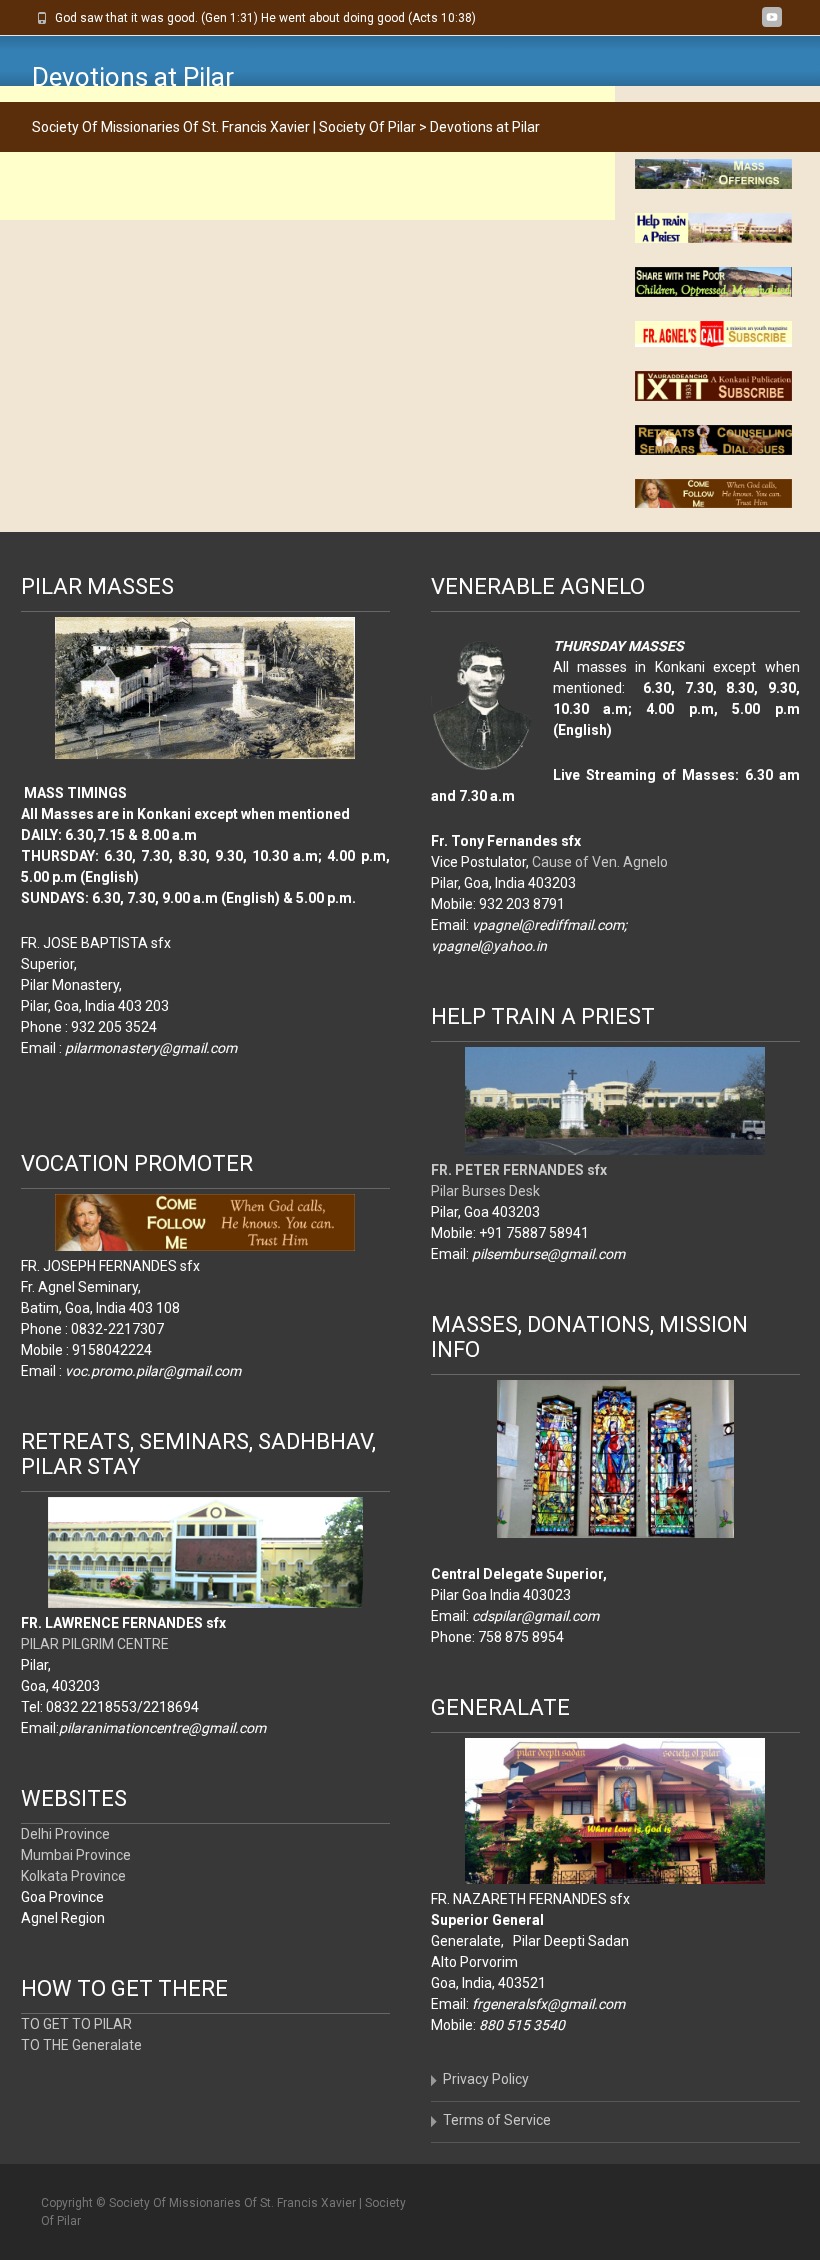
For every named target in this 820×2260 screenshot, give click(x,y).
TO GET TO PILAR (76, 2024)
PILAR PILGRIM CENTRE (95, 1644)
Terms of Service (497, 2120)
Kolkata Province (73, 1876)
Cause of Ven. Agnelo (600, 862)
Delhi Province (65, 1834)
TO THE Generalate (81, 2045)
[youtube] (772, 25)
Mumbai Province (76, 1855)
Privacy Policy (486, 2079)
